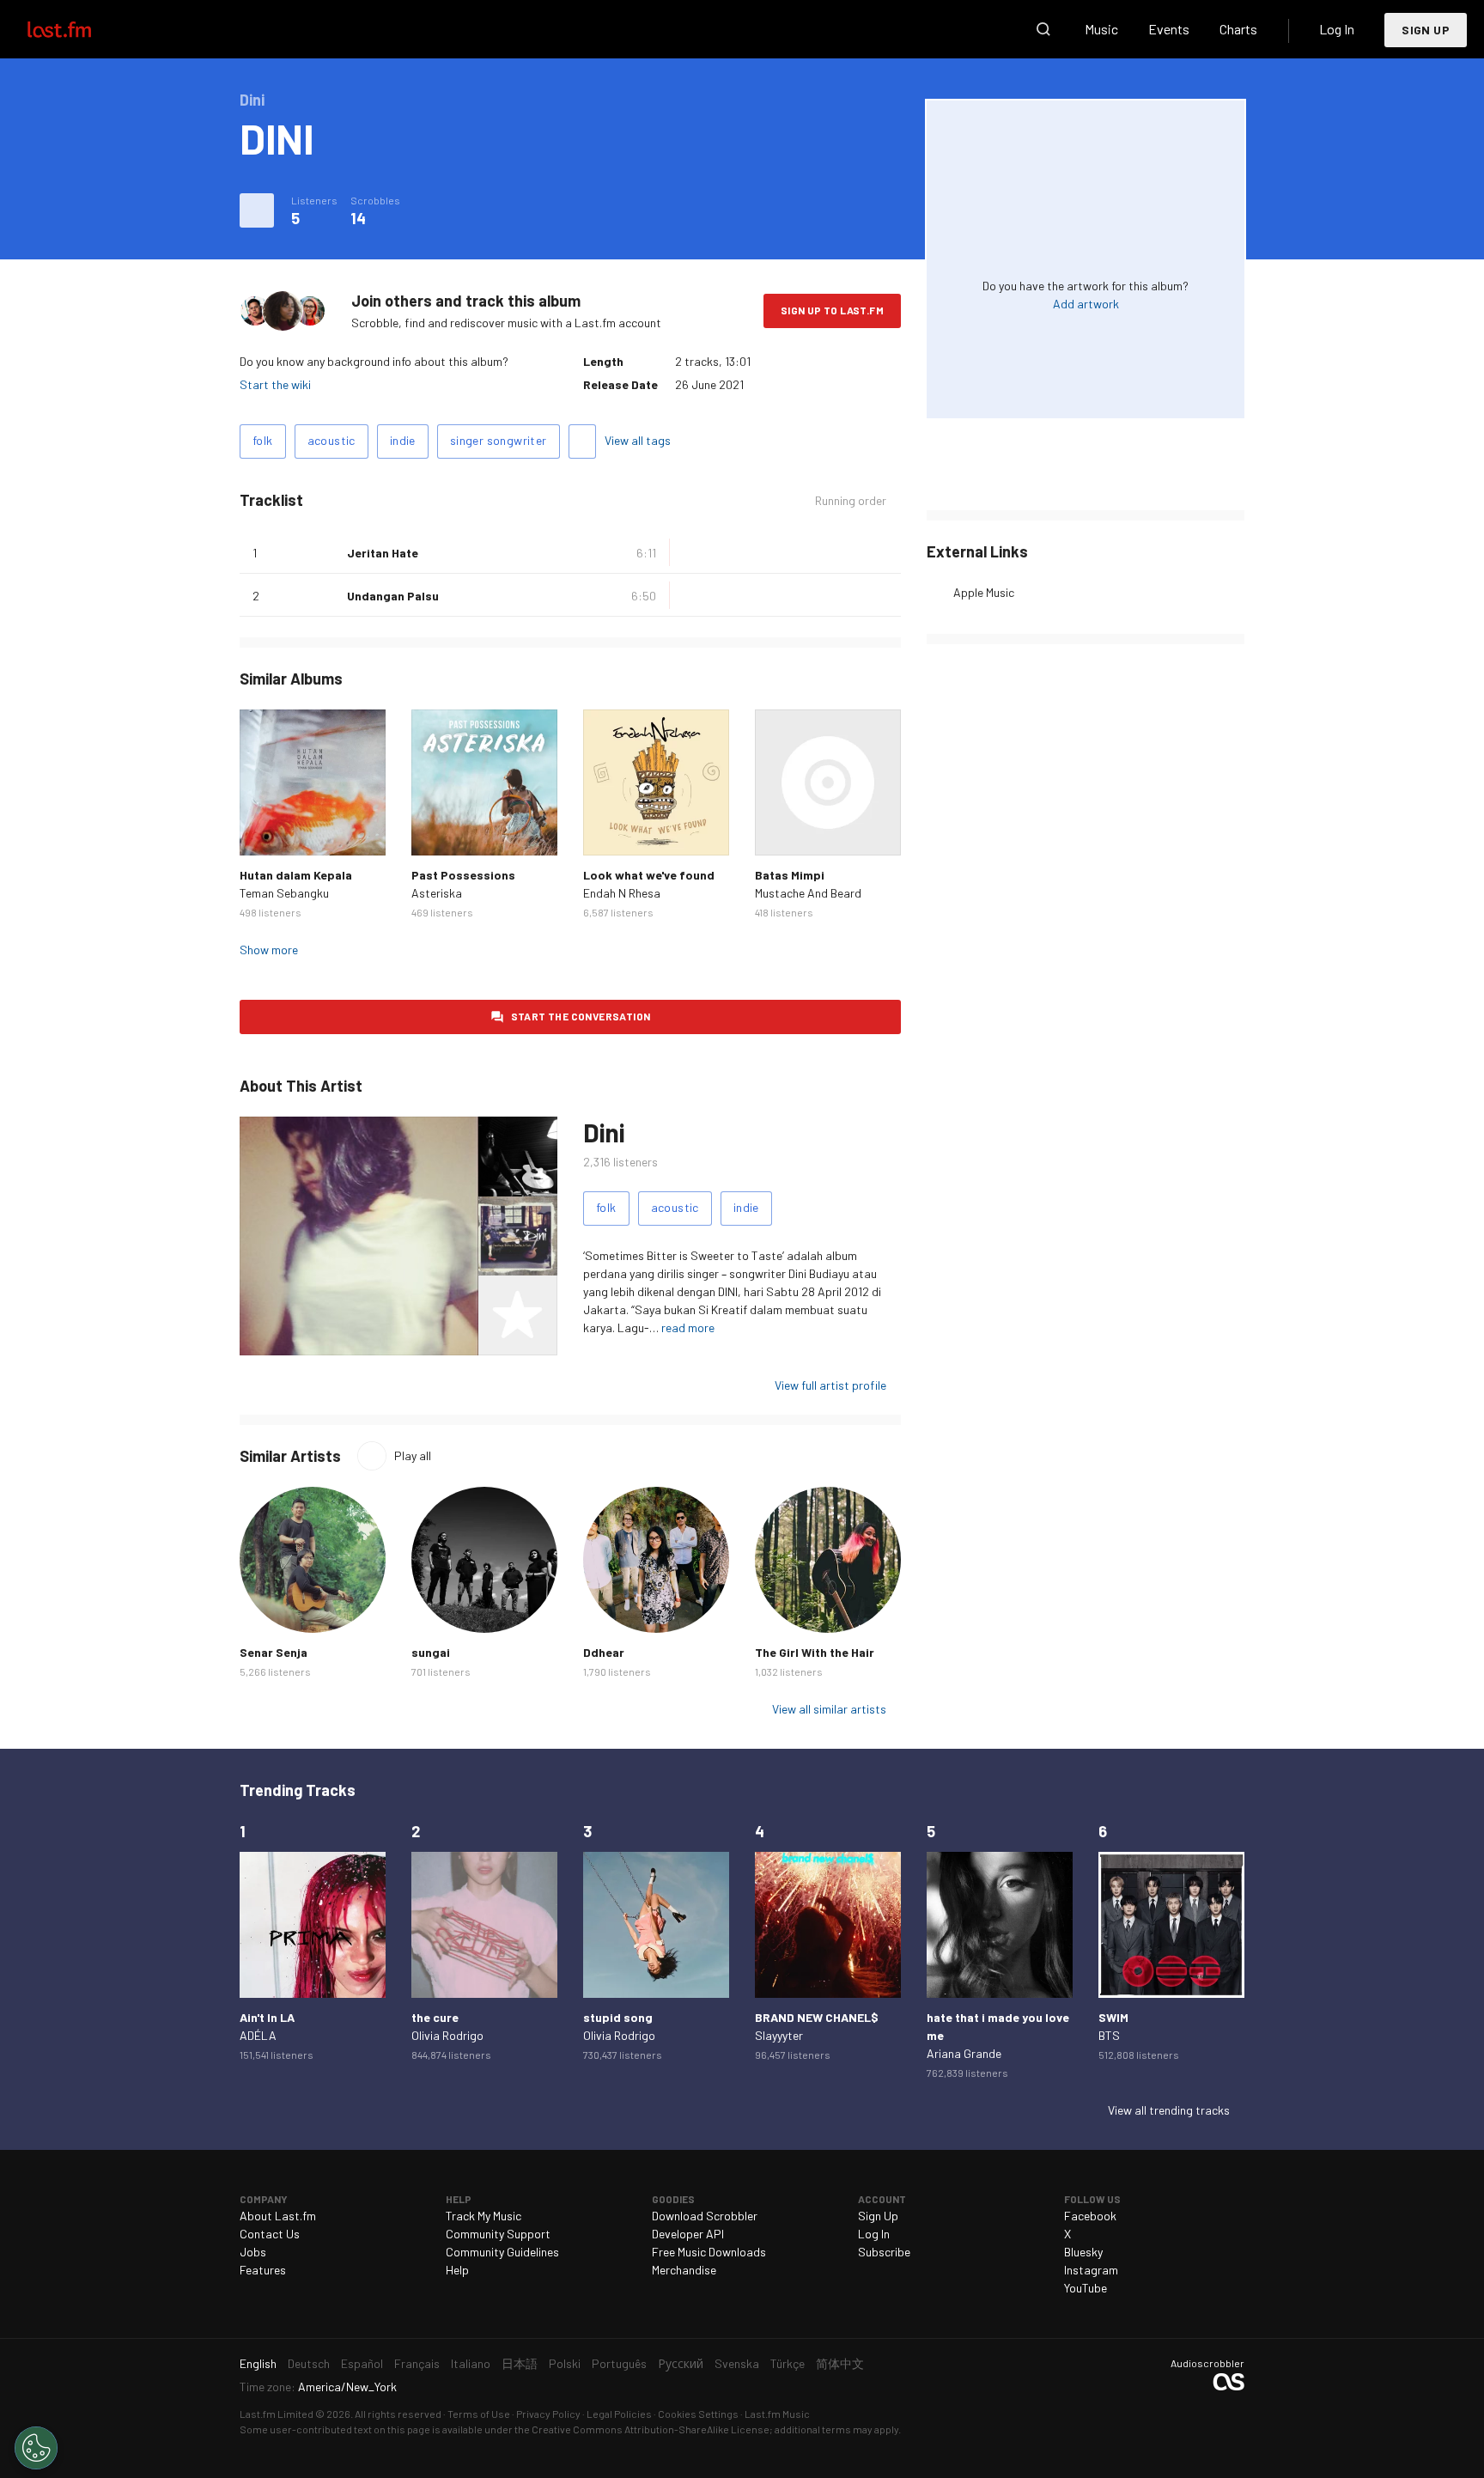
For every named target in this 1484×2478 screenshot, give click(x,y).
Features (263, 2270)
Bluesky (1083, 2252)
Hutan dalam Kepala (296, 875)
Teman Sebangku (284, 893)
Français (417, 2363)
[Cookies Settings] (36, 2448)
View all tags (638, 440)
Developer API (688, 2234)
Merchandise (684, 2270)
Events (1169, 29)
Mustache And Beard (808, 893)
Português (619, 2363)
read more (688, 1327)
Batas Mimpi (790, 875)
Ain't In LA (267, 2017)
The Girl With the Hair (815, 1652)
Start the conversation (581, 1016)
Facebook (1090, 2216)
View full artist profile (830, 1385)
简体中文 (840, 2363)
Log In (1337, 29)
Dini (604, 1132)
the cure (435, 2017)
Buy (266, 829)
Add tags (582, 441)
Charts (1238, 29)
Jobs (253, 2252)
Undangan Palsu (393, 596)
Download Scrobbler (705, 2216)
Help (457, 2270)
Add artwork (1086, 304)
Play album (313, 782)
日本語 (520, 2363)
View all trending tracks (1169, 2110)
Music (1101, 29)
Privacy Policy (548, 2414)
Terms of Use (479, 2414)
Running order (851, 501)
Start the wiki (275, 384)
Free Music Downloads (709, 2252)
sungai (431, 1652)
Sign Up (1426, 30)
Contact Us (270, 2234)
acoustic (331, 440)
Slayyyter (779, 2035)
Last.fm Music (777, 2414)
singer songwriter (499, 440)
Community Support (498, 2234)
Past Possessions (463, 875)
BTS (1109, 2035)
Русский (681, 2363)
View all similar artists (829, 1709)
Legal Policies (619, 2414)
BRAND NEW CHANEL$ (817, 2017)
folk (263, 440)
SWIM (1113, 2017)
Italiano (471, 2363)
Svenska (737, 2363)
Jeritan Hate (383, 553)
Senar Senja (274, 1652)
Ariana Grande (964, 2053)
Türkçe (788, 2363)
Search (1043, 29)
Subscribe (884, 2252)
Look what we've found (649, 875)
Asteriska (437, 893)
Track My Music (484, 2216)
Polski (565, 2363)
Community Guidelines (502, 2252)
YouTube (1086, 2288)
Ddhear (604, 1652)
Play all (413, 1455)
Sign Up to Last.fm (832, 310)
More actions (257, 210)
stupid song (618, 2017)
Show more (269, 950)
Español (362, 2363)
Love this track (327, 552)
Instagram (1091, 2270)
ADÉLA (258, 2035)
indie (403, 440)
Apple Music (984, 592)
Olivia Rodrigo (447, 2035)
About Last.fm (278, 2216)
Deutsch (309, 2363)
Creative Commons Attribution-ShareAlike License (651, 2429)
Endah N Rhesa (622, 893)
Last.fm (79, 29)
